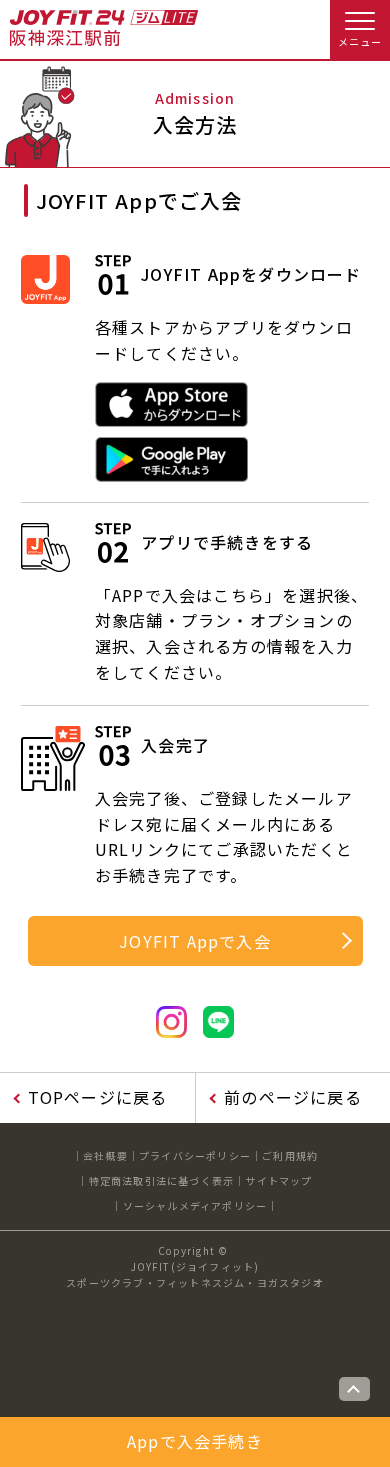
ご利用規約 (290, 1155)
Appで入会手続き (195, 1441)
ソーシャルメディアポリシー (195, 1205)
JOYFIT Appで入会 (195, 941)
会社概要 (105, 1155)
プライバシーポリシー (195, 1155)
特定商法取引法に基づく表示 (162, 1180)
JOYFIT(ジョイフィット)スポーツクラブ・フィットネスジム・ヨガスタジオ (195, 1274)
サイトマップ (278, 1180)
